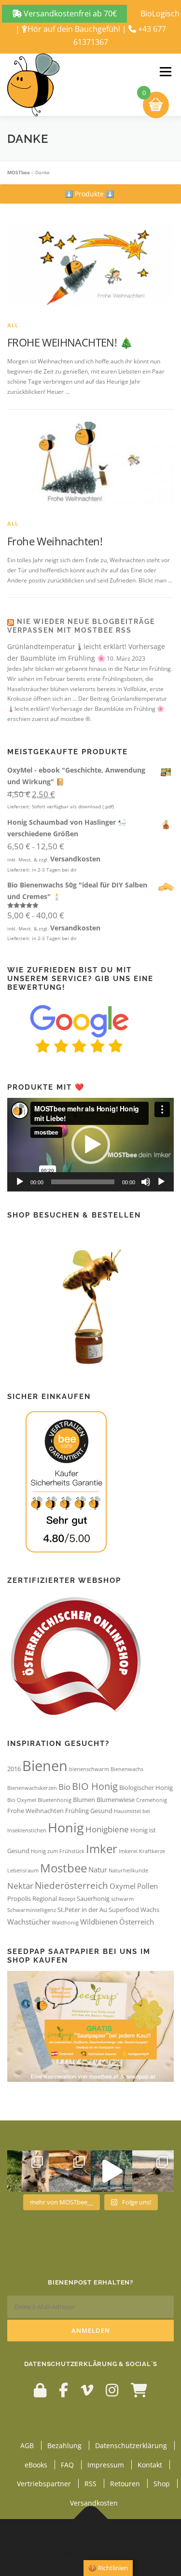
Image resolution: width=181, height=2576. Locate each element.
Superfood (124, 1910)
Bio (64, 1787)
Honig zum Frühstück (58, 1851)
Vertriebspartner (44, 2484)
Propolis (19, 1898)
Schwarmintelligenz (32, 1910)
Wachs (150, 1910)
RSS (90, 2484)
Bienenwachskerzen (32, 1788)
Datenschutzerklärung (131, 2445)
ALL (13, 325)
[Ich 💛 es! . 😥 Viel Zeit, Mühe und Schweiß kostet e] (111, 2171)
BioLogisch (160, 14)
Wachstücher (29, 1922)
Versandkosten (75, 859)
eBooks (36, 2465)
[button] (89, 194)
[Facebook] (63, 2390)
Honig (66, 1827)
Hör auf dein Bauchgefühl (74, 29)
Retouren (125, 2484)
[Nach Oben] (90, 2519)
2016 (14, 1769)
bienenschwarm (89, 1769)
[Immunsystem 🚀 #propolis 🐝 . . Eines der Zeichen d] (70, 2171)
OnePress (129, 2541)
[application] (90, 1145)
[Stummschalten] (146, 1182)
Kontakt (150, 2465)
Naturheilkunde (128, 1870)
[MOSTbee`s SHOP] (139, 2390)
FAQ (67, 2465)
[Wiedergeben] (20, 1182)
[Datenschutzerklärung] (40, 2390)
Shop (162, 2484)
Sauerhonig (93, 1898)
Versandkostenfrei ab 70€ (69, 14)
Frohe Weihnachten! (55, 541)
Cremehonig (152, 1800)
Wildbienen (99, 1922)
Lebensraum (23, 1870)
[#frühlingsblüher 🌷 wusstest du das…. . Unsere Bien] (28, 2171)
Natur (98, 1870)
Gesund (101, 1811)
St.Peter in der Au (82, 1910)
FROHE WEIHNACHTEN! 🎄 (70, 342)
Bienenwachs (127, 1769)
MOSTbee (19, 172)
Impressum (106, 2465)
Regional (45, 1898)
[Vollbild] (161, 1182)
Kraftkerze (152, 1851)
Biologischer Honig (146, 1787)
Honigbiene (107, 1829)
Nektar (20, 1886)
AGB (27, 2445)
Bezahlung (64, 2445)
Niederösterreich (71, 1885)
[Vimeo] (87, 2390)
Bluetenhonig (55, 1800)
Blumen (84, 1800)
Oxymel (123, 1886)
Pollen (147, 1886)
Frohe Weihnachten (35, 1811)
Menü (165, 72)
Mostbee (63, 1868)
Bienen (45, 1766)
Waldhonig (65, 1923)
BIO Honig (95, 1786)
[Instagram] (112, 2390)
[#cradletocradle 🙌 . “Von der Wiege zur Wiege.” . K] (153, 2171)
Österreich (137, 1922)
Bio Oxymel (22, 1800)
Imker (102, 1849)
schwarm (122, 1899)
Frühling (77, 1811)
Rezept (67, 1899)
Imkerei (128, 1851)
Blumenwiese (116, 1800)
